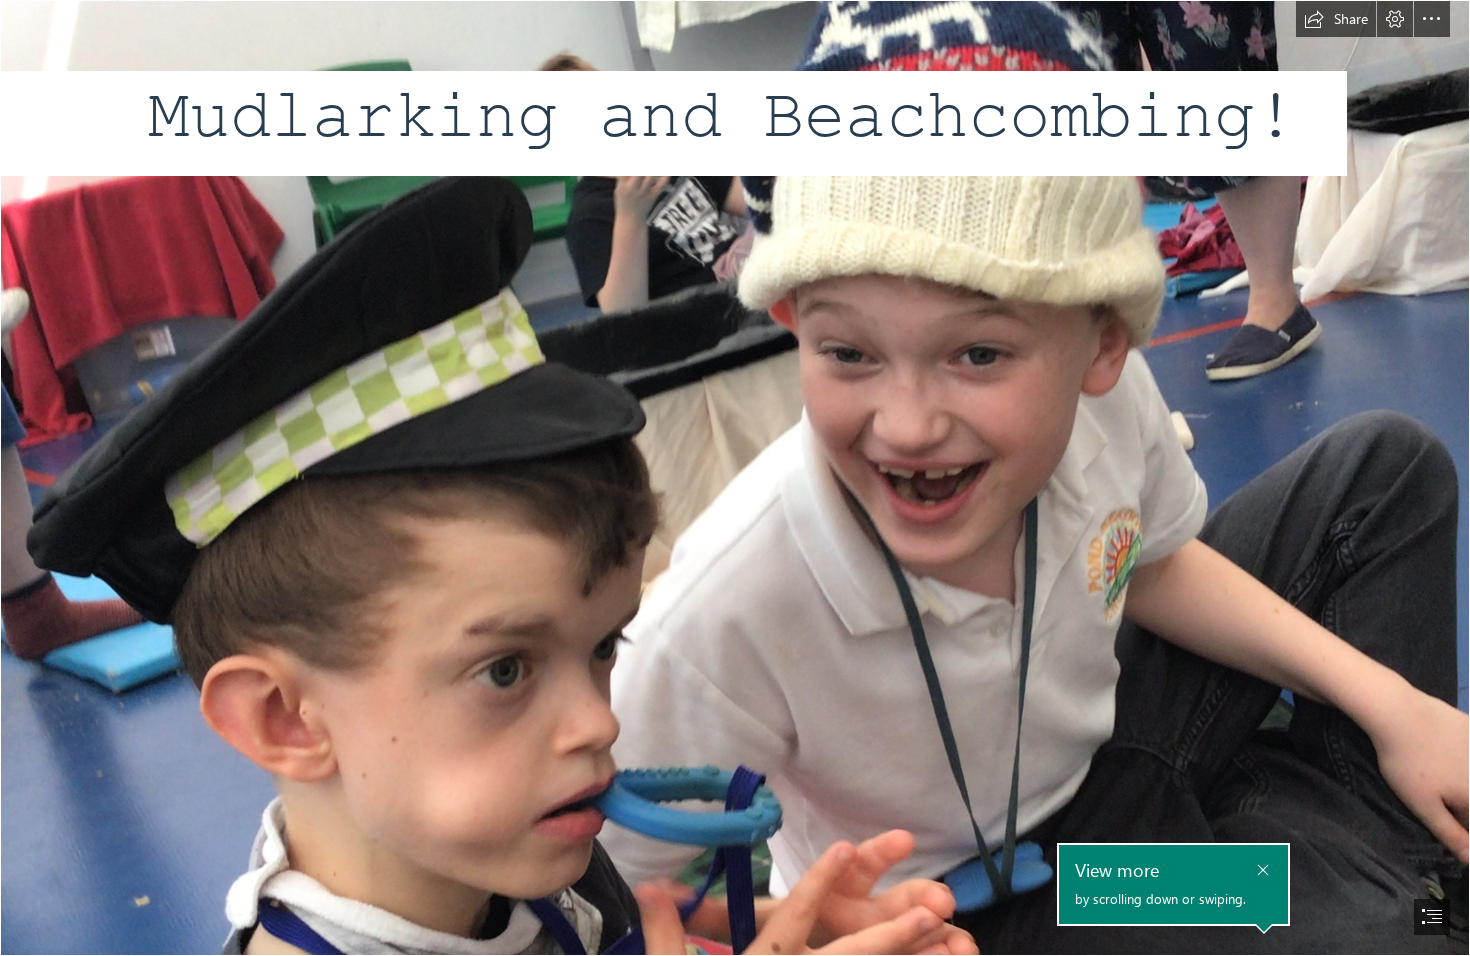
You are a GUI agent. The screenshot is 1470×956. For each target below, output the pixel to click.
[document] (735, 478)
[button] (1336, 19)
